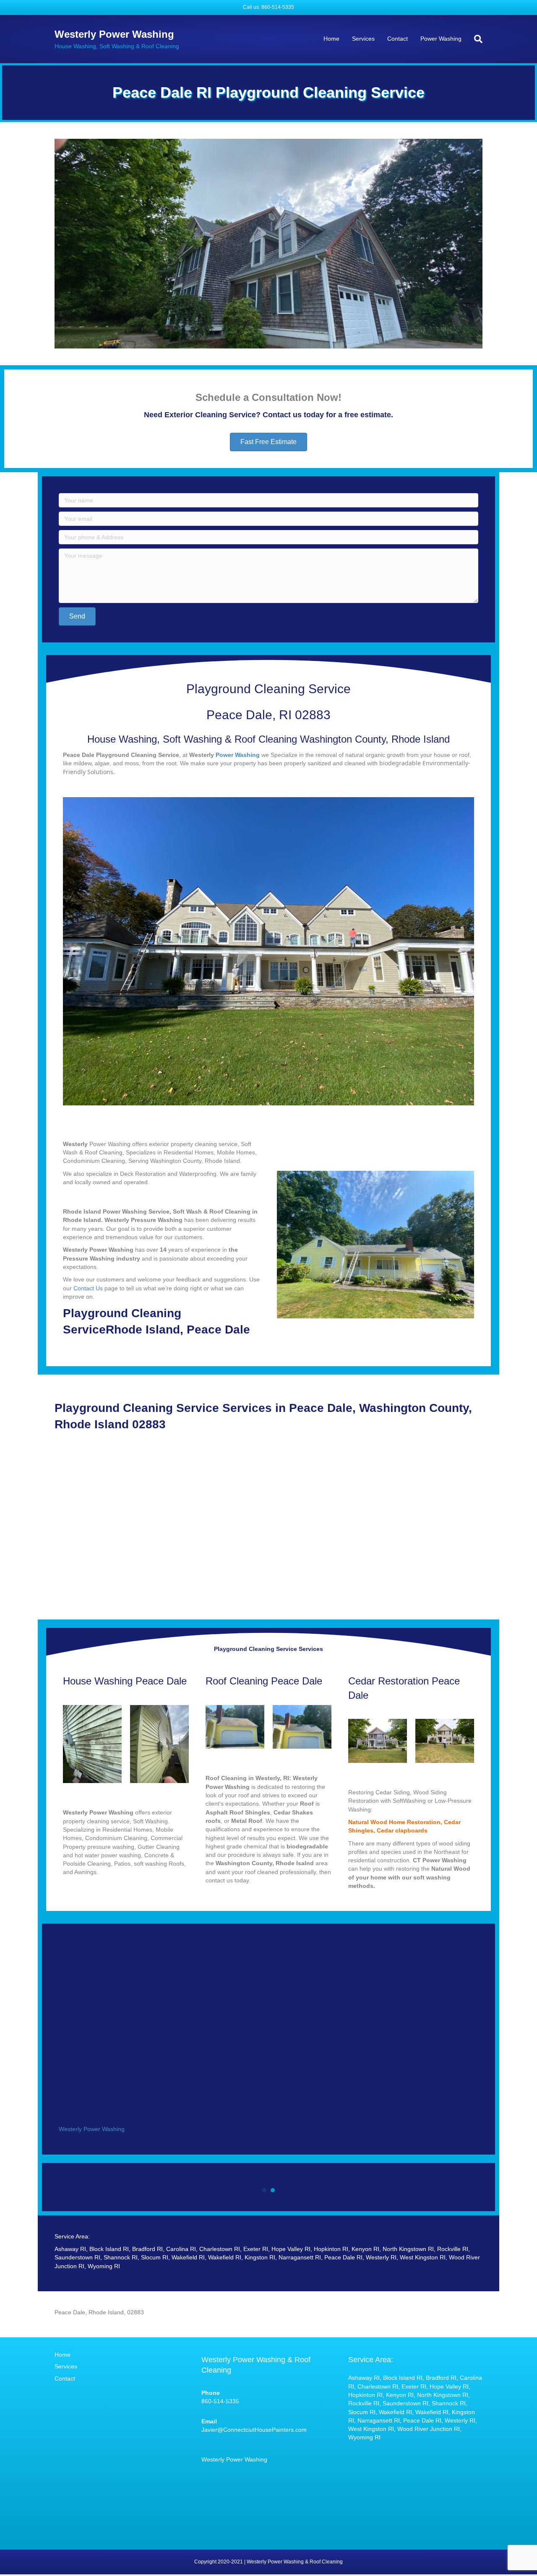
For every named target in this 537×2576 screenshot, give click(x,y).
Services (363, 39)
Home (331, 39)
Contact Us (88, 1288)
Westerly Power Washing (92, 2129)
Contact (398, 39)
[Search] (475, 39)
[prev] (76, 255)
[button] (268, 442)
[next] (461, 255)
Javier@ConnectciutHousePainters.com (254, 2430)
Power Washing (441, 39)
